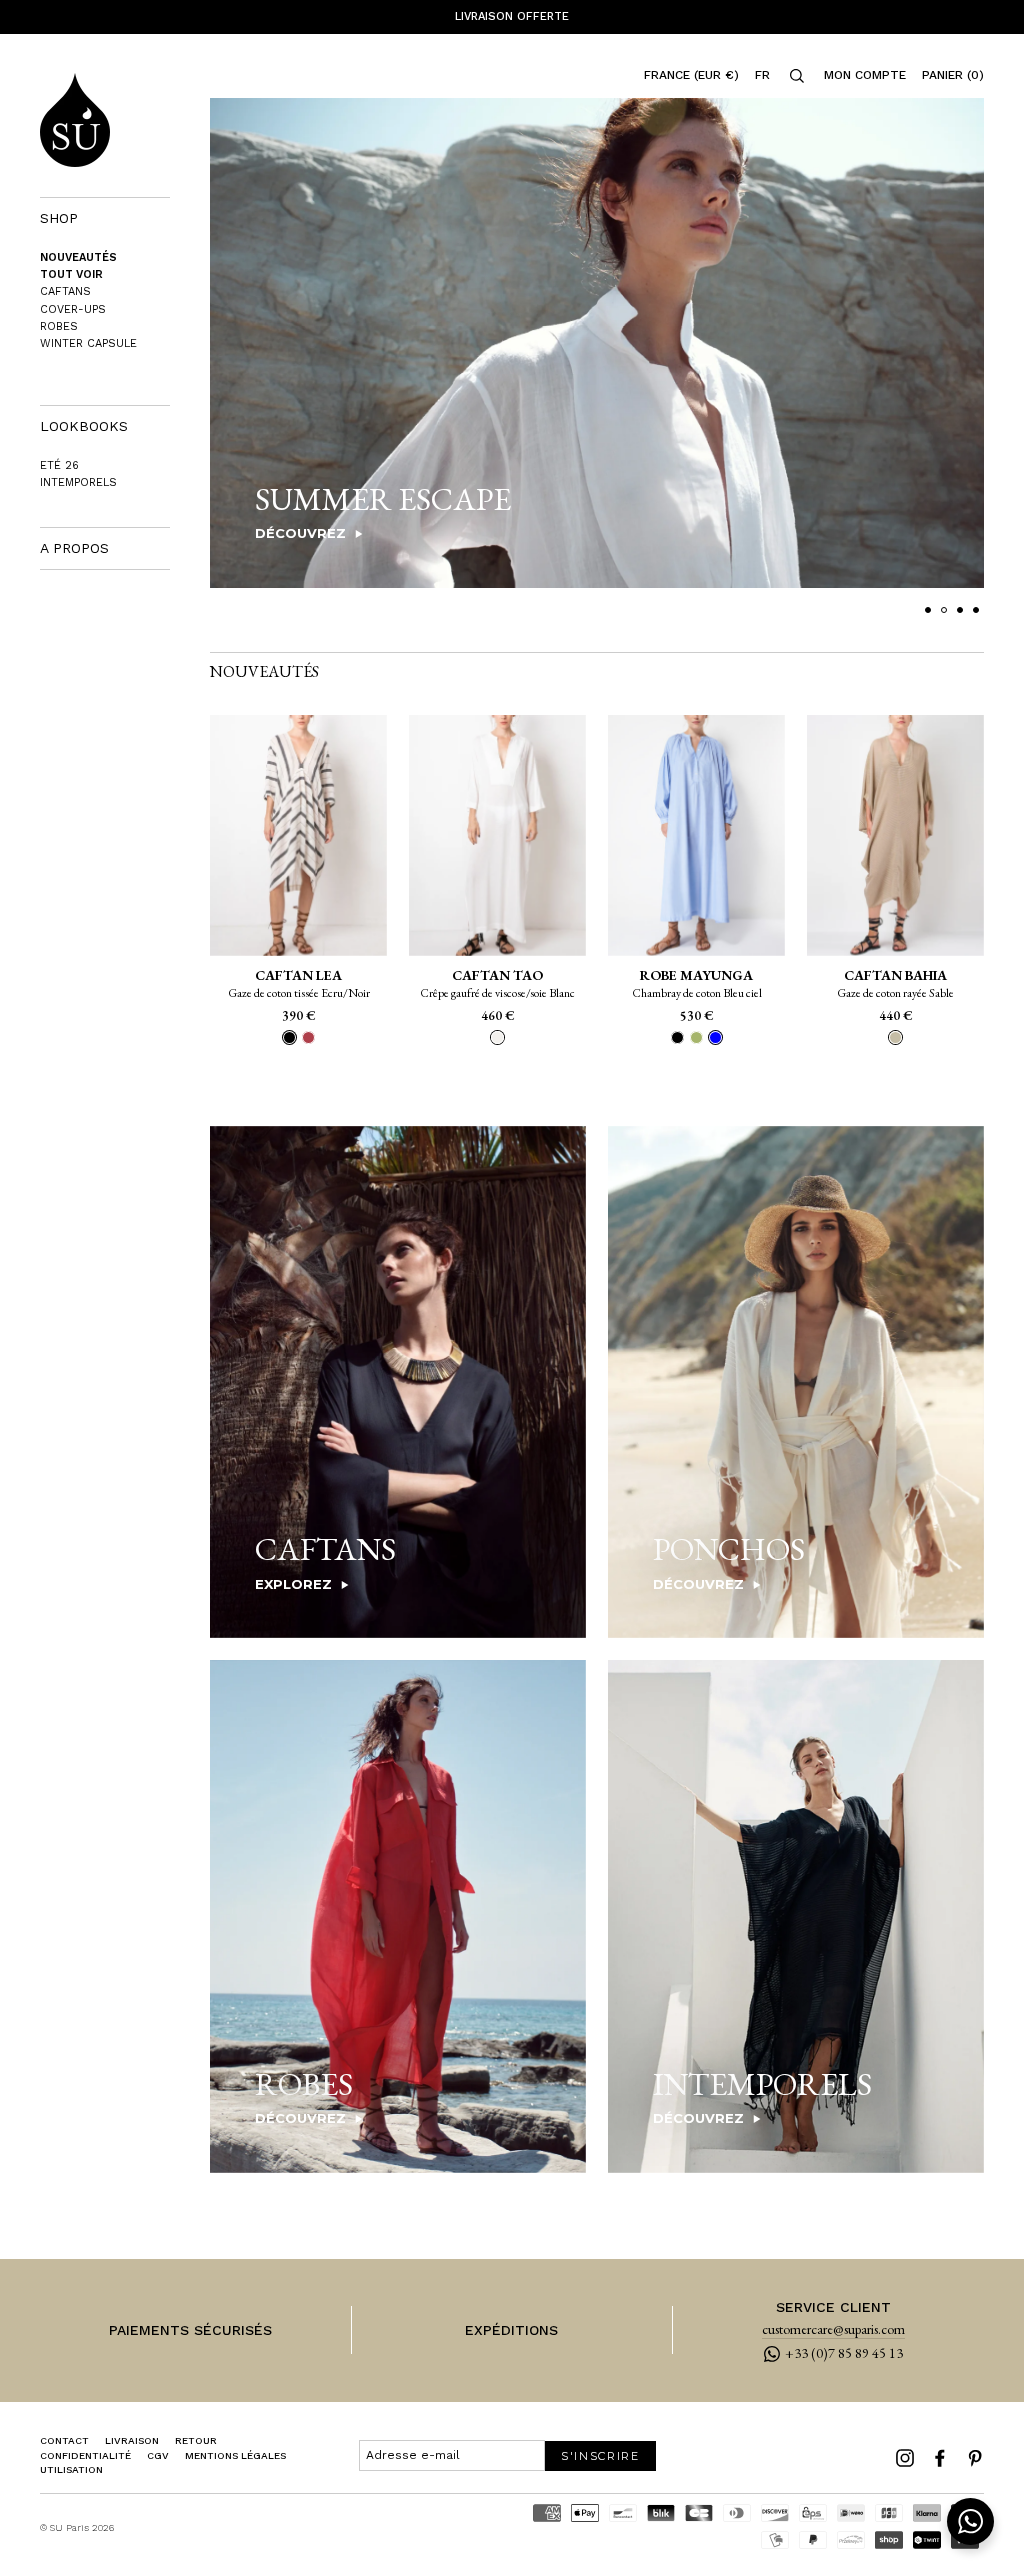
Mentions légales (235, 2455)
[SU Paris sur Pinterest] (975, 2458)
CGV (158, 2455)
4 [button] (976, 610)
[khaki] (696, 1037)
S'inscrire (600, 2456)
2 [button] (944, 610)
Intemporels (78, 482)
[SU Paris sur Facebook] (940, 2458)
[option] (512, 17)
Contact (64, 2440)
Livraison (132, 2440)
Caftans (65, 291)
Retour (196, 2440)
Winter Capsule (88, 343)
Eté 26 (59, 465)
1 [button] (928, 610)
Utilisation (71, 2469)
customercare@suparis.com (833, 2329)
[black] (677, 1037)
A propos (74, 548)
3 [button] (960, 610)
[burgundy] (308, 1037)
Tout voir (71, 274)
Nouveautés (78, 257)
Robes (59, 326)
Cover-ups (73, 309)
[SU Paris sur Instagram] (905, 2458)
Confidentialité (85, 2455)
